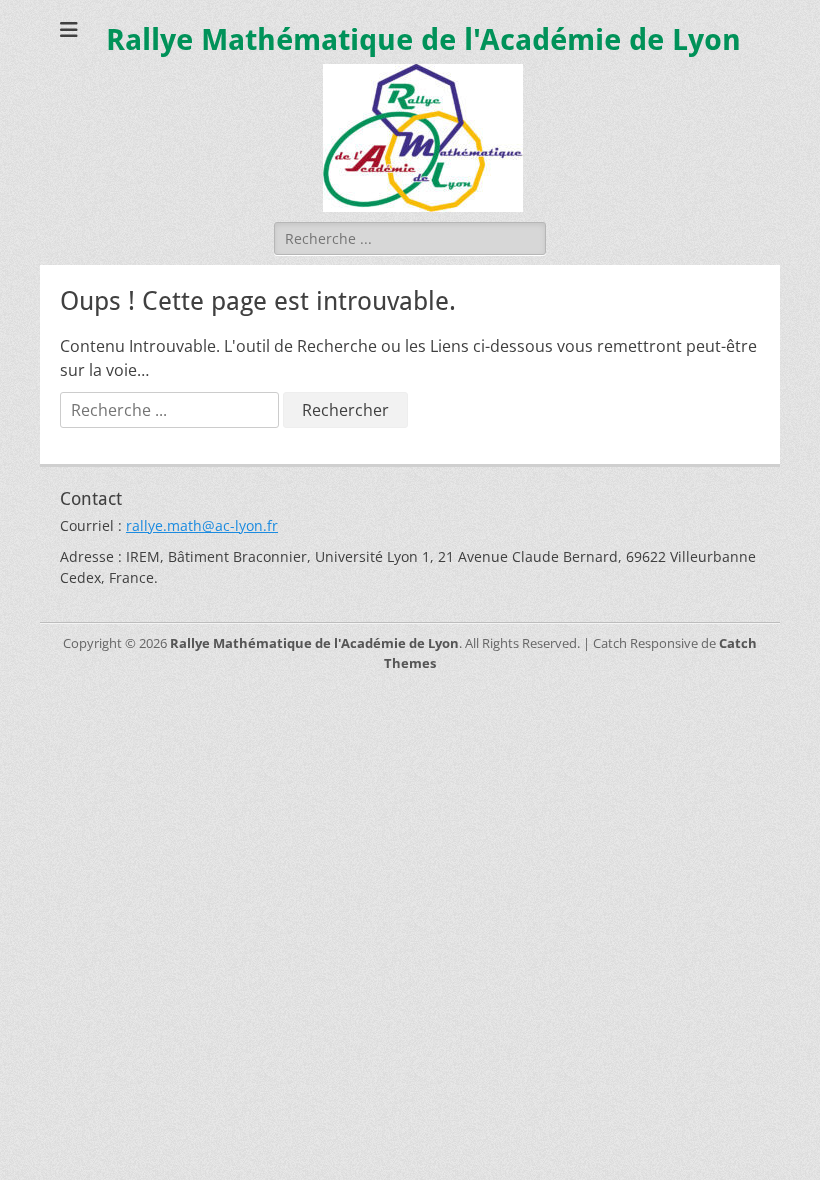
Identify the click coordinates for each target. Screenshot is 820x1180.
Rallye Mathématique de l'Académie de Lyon (423, 39)
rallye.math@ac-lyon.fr (202, 525)
